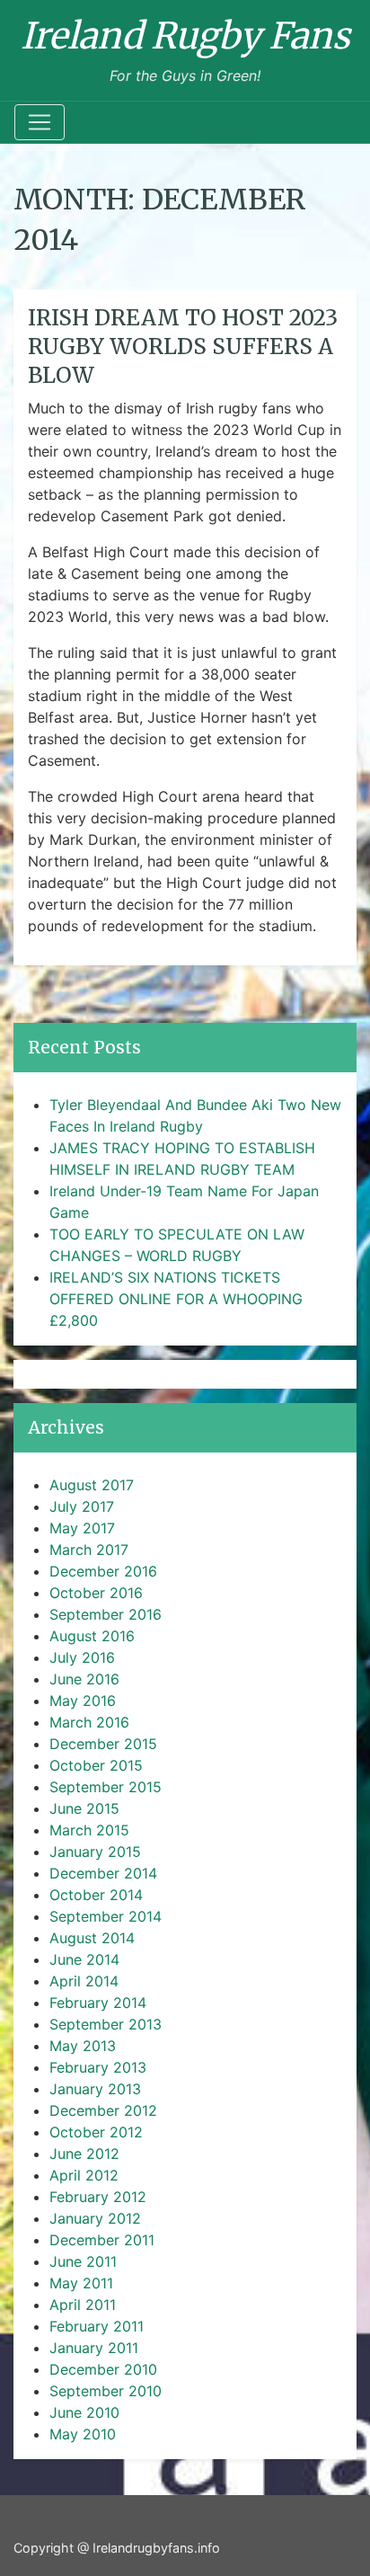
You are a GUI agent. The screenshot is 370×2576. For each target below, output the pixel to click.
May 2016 (83, 1701)
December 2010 (103, 2369)
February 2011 (97, 2326)
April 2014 (84, 1981)
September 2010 (106, 2391)
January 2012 (95, 2218)
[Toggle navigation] (40, 122)
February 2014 (98, 2003)
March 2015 (89, 1830)
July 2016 (82, 1657)
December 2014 (103, 1873)
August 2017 (92, 1485)
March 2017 (89, 1550)
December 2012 (103, 2110)
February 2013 (98, 2067)
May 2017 (82, 1528)
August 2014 (92, 1938)
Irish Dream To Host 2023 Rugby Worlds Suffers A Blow (183, 346)
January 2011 (94, 2348)
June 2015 (84, 1808)
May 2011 (81, 2283)
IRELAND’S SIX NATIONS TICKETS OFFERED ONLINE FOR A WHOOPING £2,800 (176, 1299)
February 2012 (98, 2197)
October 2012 (96, 2132)
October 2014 (96, 1895)
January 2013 (95, 2089)
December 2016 (103, 1571)
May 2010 (83, 2434)
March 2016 (89, 1722)
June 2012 (84, 2154)
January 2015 (95, 1852)
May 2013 (83, 2046)
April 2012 (84, 2175)
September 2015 (106, 1787)
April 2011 (83, 2305)
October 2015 (96, 1765)
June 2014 (84, 1959)
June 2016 (84, 1679)
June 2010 (84, 2412)
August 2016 (92, 1636)
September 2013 (106, 2024)
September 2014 (106, 1916)
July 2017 (82, 1506)
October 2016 (96, 1593)
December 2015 (103, 1744)
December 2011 (102, 2240)
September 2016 (106, 1614)
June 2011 (83, 2261)
